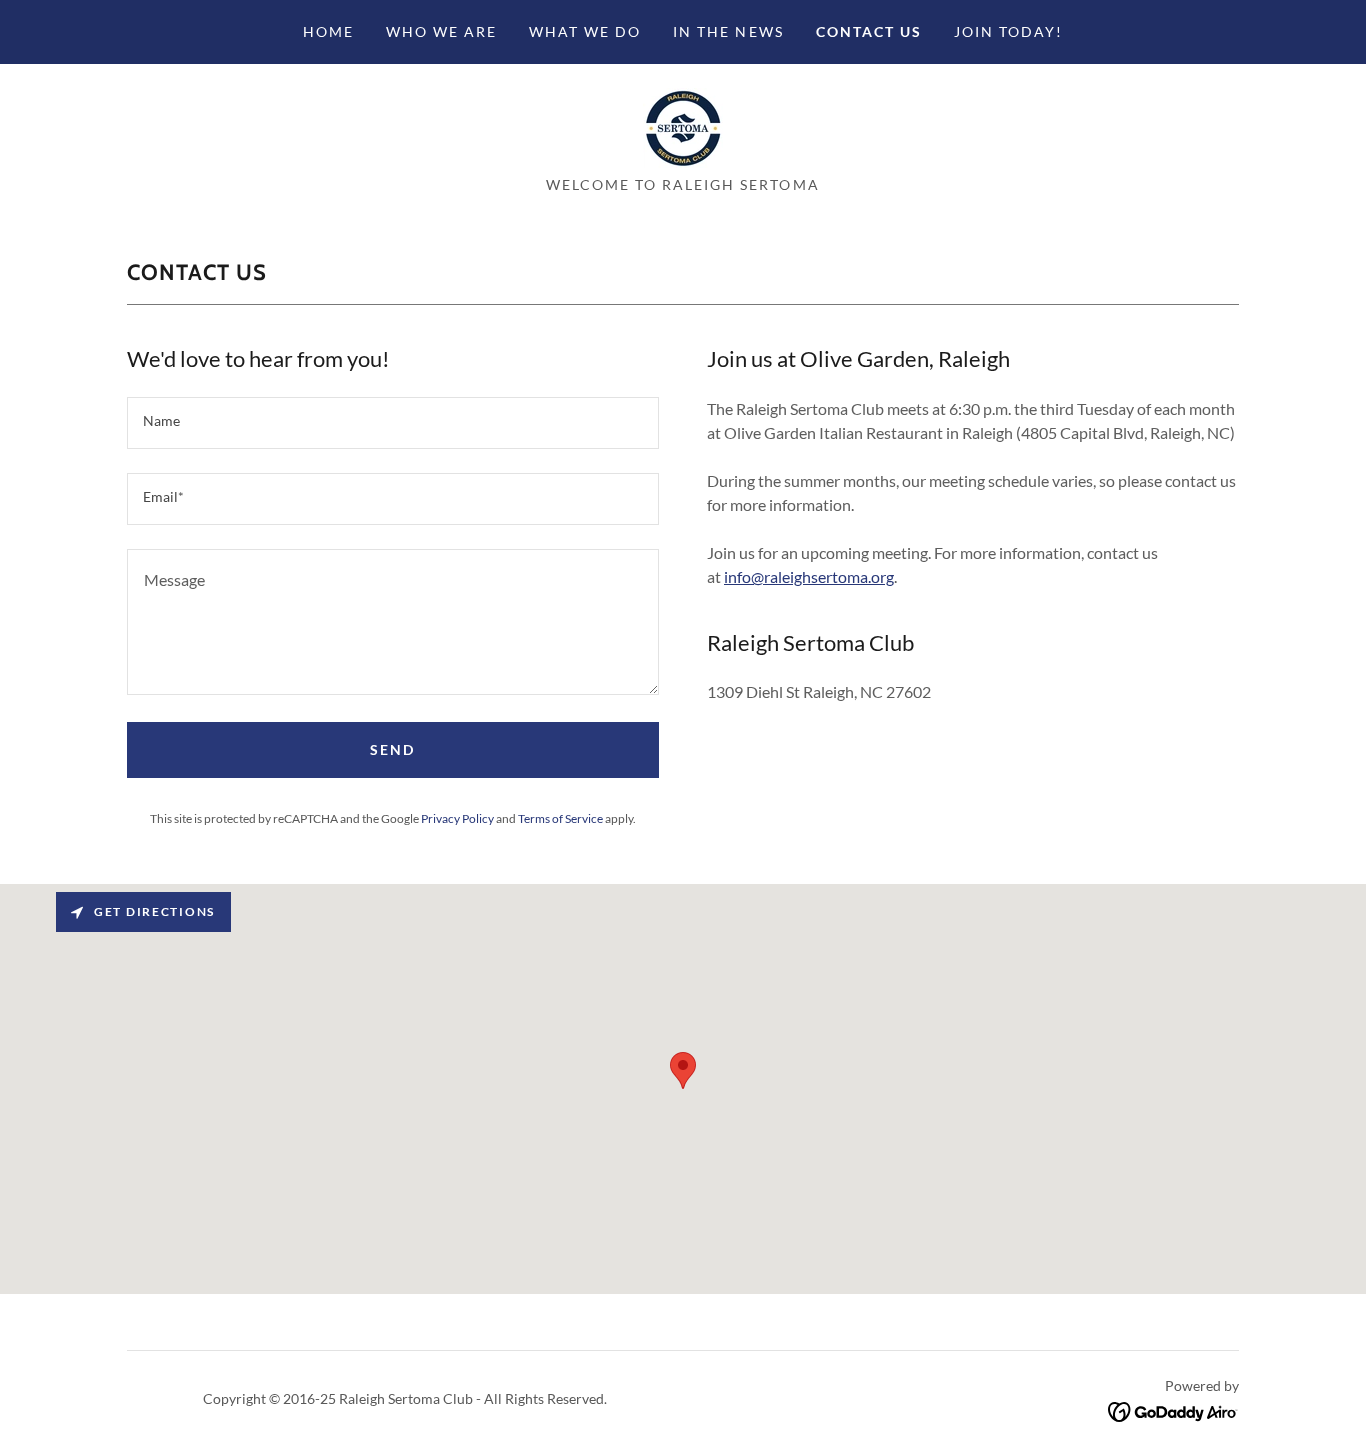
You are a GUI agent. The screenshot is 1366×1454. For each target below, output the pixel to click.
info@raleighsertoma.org (809, 576)
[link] (683, 125)
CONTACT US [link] (869, 31)
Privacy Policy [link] (457, 818)
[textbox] (393, 423)
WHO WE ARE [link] (441, 31)
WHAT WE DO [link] (585, 31)
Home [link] (328, 31)
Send (392, 749)
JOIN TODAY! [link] (1008, 31)
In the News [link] (728, 31)
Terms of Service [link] (560, 818)
